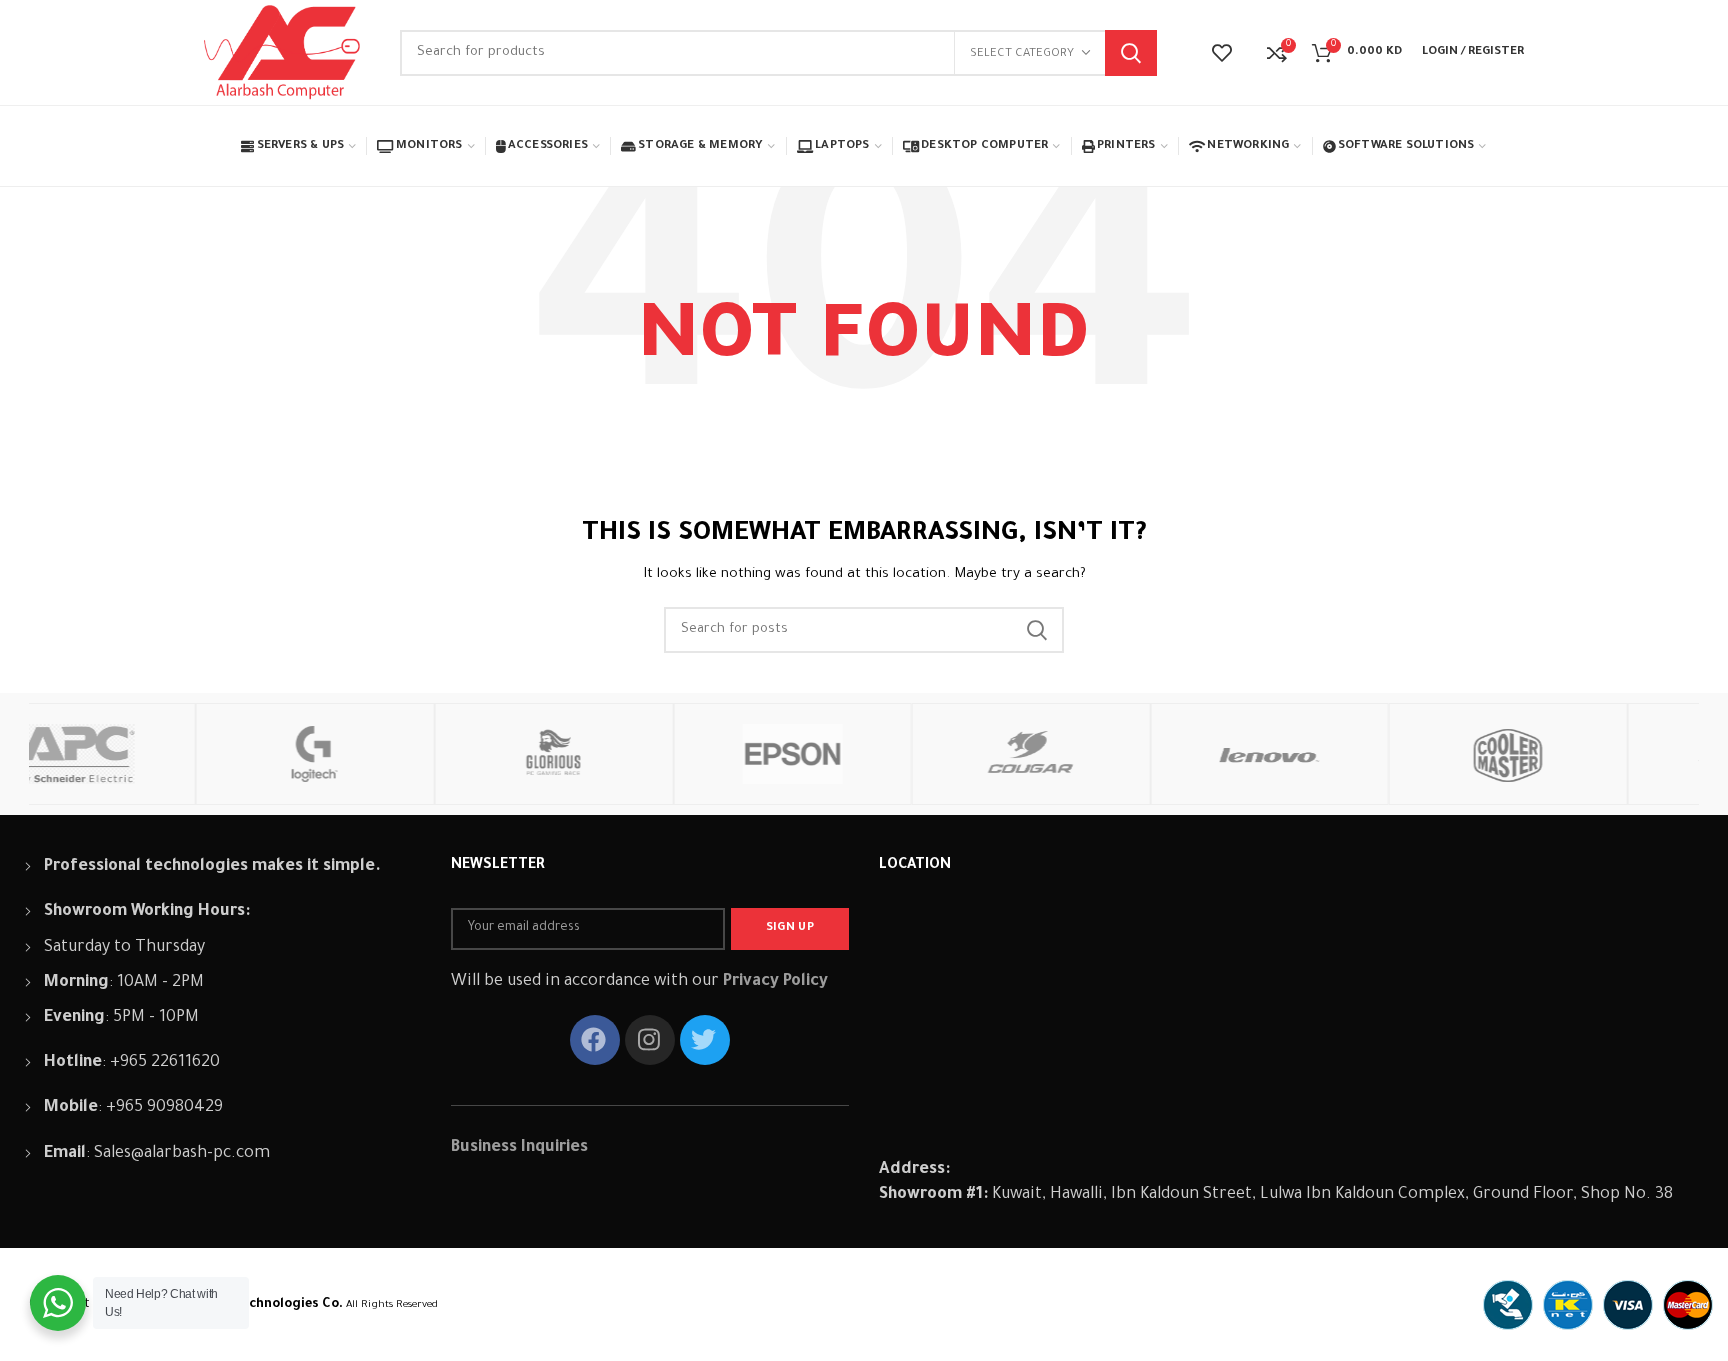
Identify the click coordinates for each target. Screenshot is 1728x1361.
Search (1131, 53)
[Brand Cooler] (1346, 754)
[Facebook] (595, 1040)
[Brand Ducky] (1584, 754)
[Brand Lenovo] (1107, 754)
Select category (1022, 54)
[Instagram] (650, 1040)
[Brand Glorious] (392, 754)
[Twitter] (705, 1040)
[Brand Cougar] (869, 754)
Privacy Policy (775, 982)
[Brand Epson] (630, 754)
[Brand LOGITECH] (153, 754)
